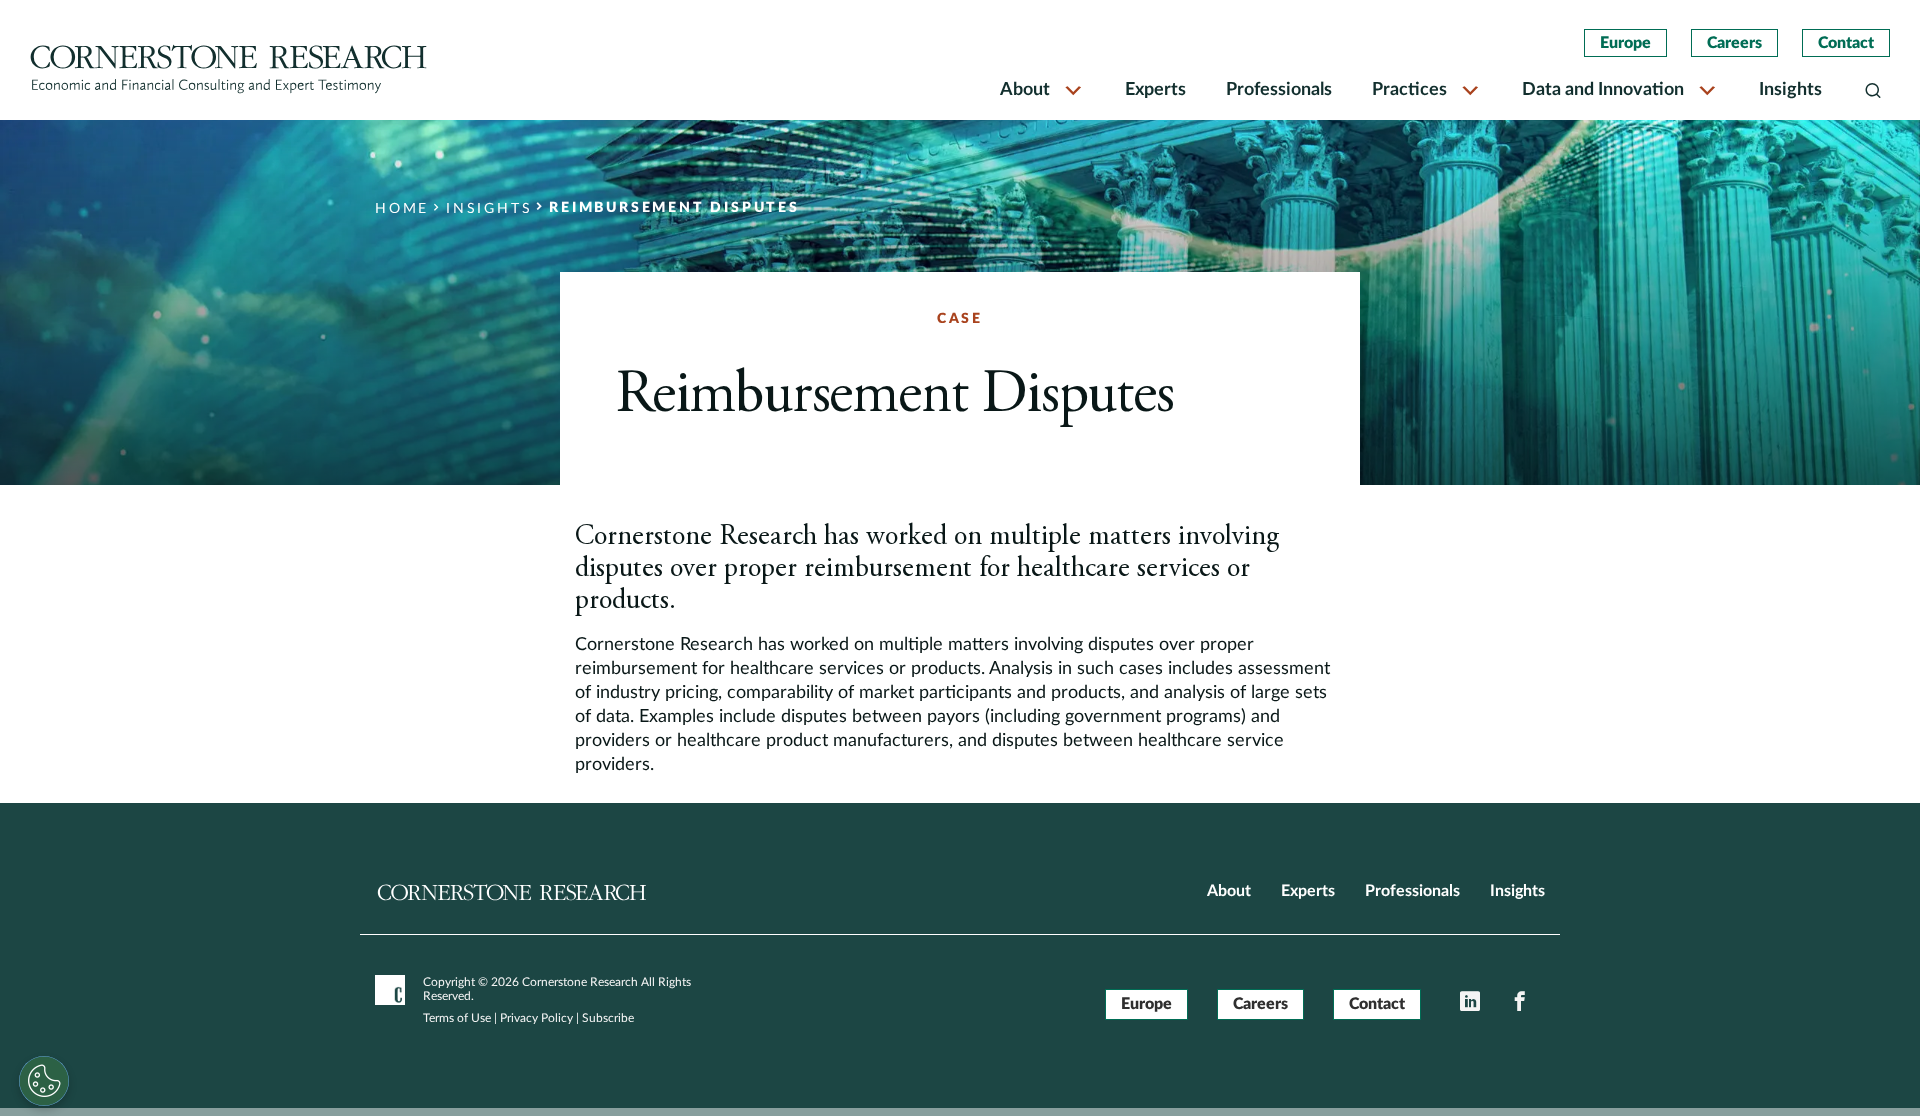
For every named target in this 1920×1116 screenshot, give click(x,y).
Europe (1625, 43)
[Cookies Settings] (44, 1081)
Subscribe (608, 1018)
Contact (1846, 43)
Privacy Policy (536, 1018)
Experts (1155, 90)
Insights (1790, 90)
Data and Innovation (1603, 90)
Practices (1409, 90)
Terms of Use (457, 1018)
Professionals (1279, 90)
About (1025, 90)
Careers (1734, 43)
